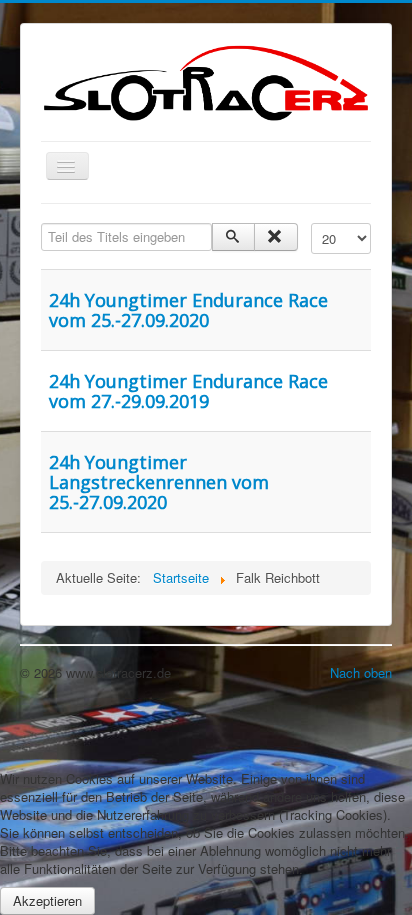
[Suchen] (233, 237)
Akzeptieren (47, 900)
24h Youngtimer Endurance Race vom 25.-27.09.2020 (188, 310)
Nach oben (361, 672)
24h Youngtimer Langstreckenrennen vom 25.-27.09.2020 (159, 482)
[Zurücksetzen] (275, 237)
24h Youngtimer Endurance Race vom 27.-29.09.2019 (188, 391)
